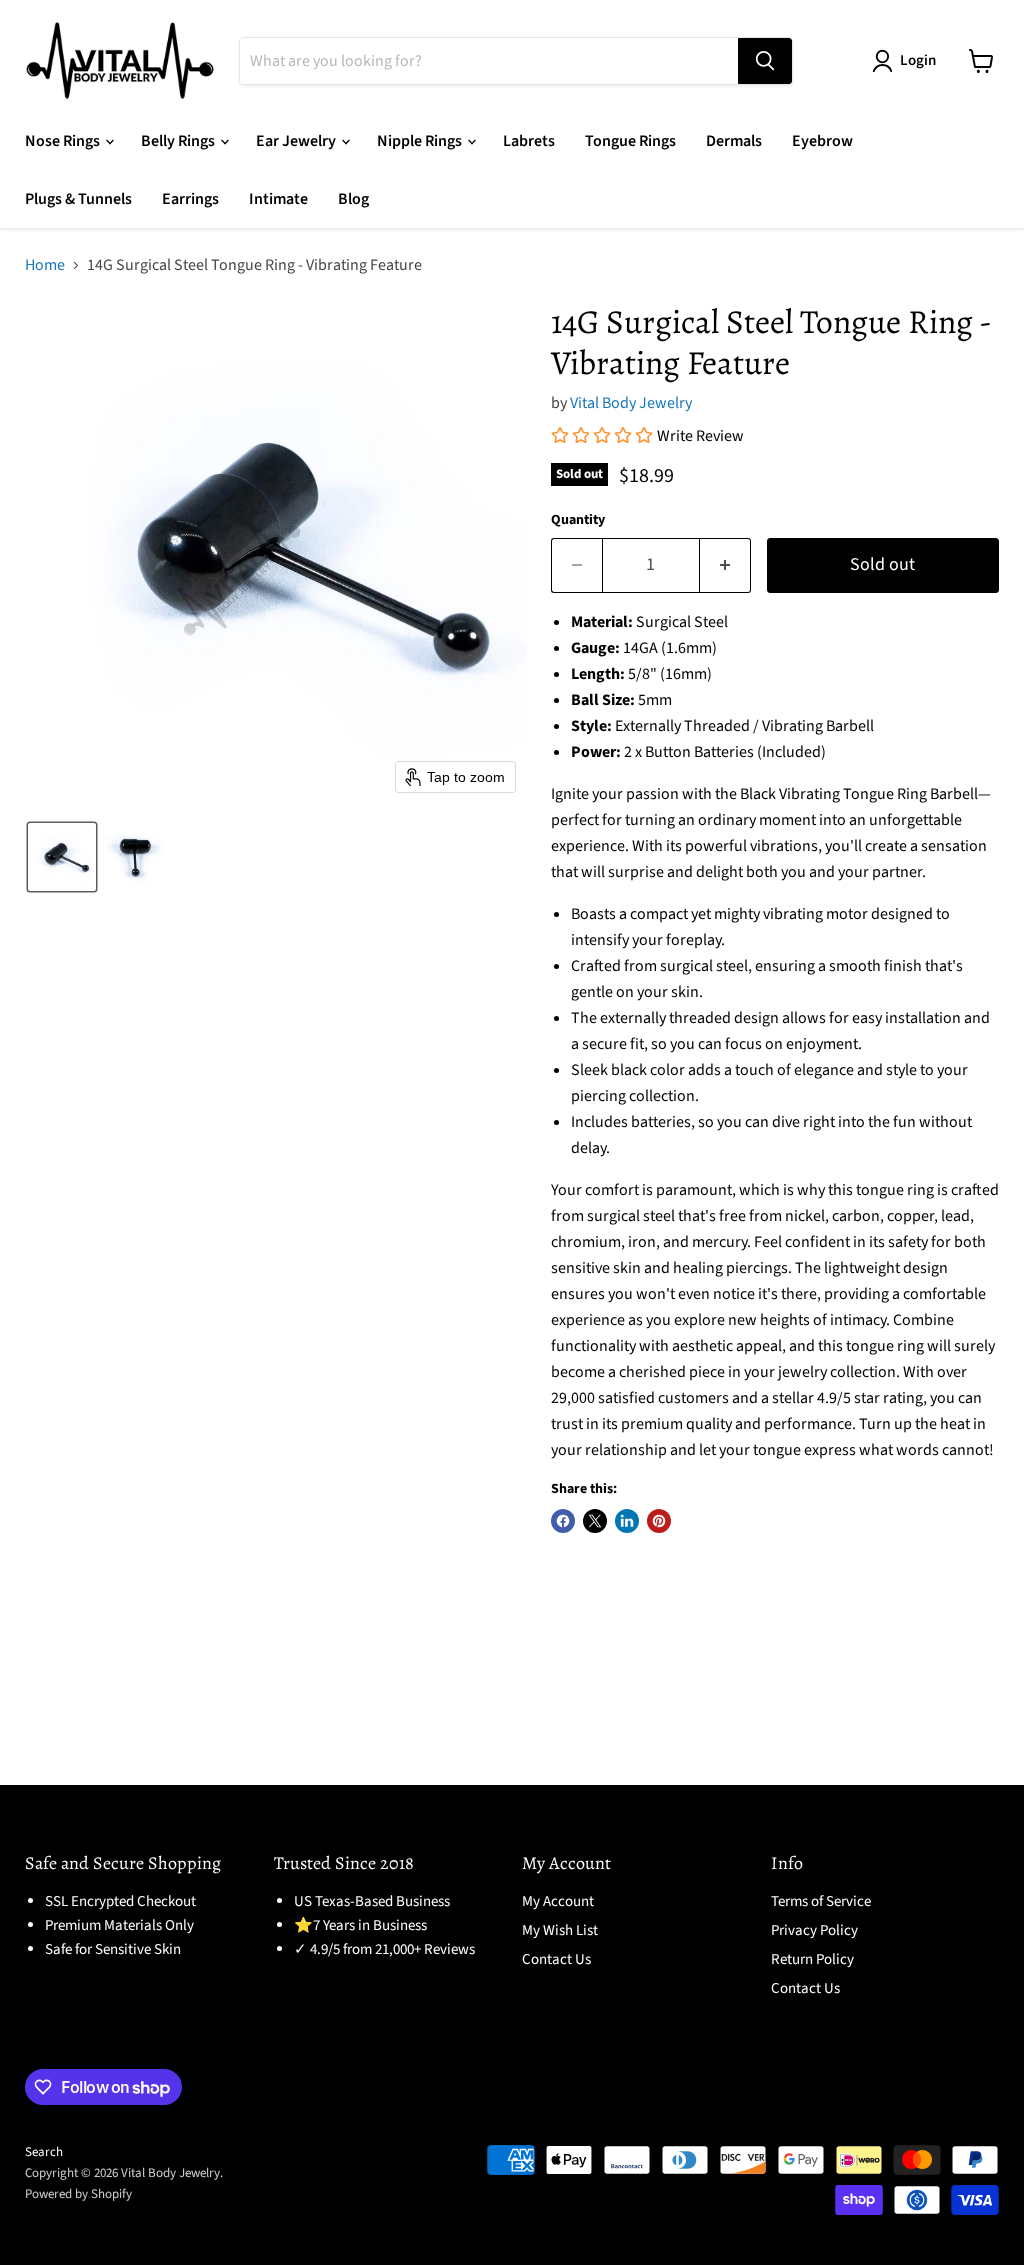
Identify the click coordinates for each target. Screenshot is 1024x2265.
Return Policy (812, 1959)
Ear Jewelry (297, 141)
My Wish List (560, 1930)
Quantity (578, 520)
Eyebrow (822, 141)
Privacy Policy (814, 1930)
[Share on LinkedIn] (627, 1521)
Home (45, 265)
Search (44, 2152)
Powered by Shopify (78, 2194)
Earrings (190, 199)
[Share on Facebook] (563, 1521)
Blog (353, 199)
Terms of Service (821, 1901)
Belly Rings (179, 141)
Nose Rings (64, 141)
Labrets (529, 141)
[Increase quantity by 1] (725, 565)
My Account (558, 1901)
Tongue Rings (630, 141)
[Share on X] (595, 1521)
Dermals (734, 141)
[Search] (765, 61)
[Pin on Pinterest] (659, 1521)
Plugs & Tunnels (78, 199)
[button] (62, 857)
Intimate (278, 199)
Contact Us (556, 1959)
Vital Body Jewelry (631, 403)
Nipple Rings (421, 141)
